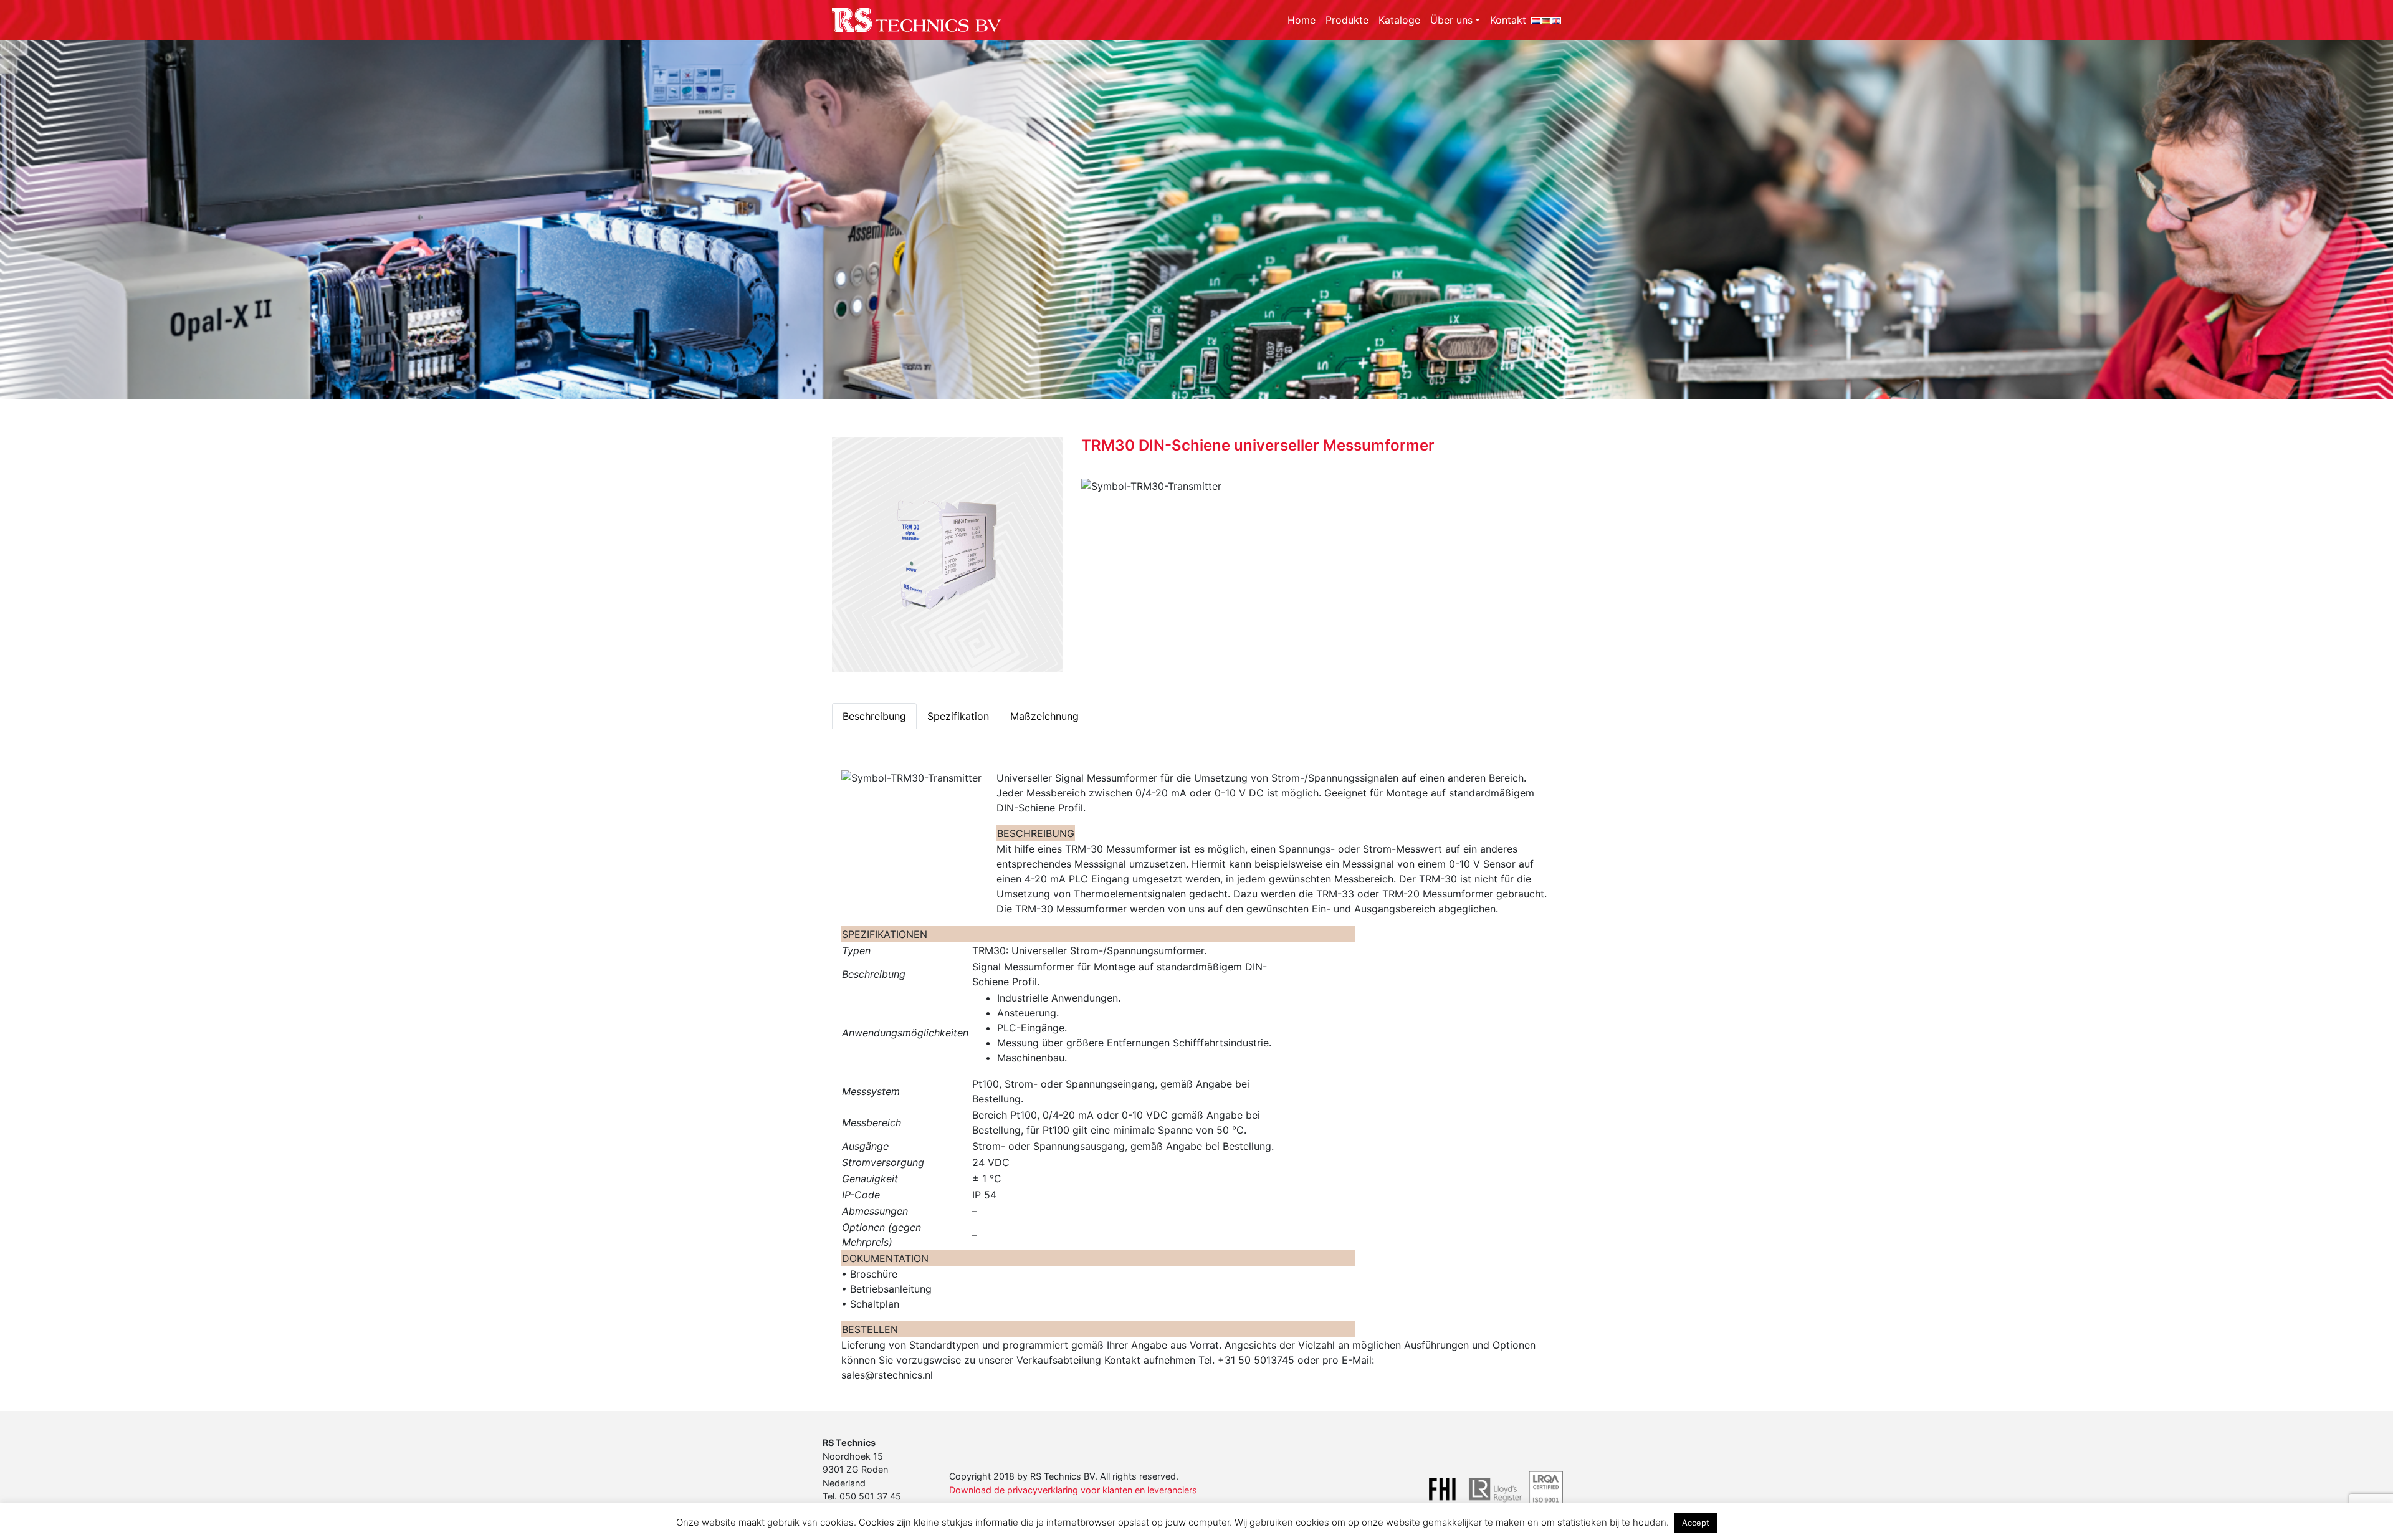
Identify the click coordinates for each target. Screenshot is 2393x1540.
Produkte (1347, 20)
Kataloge (1399, 20)
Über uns (1451, 20)
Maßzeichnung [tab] (1044, 716)
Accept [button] (1696, 1523)
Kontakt (1508, 20)
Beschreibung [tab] (874, 716)
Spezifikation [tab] (958, 716)
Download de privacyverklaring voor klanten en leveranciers (1073, 1490)
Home (1302, 20)
